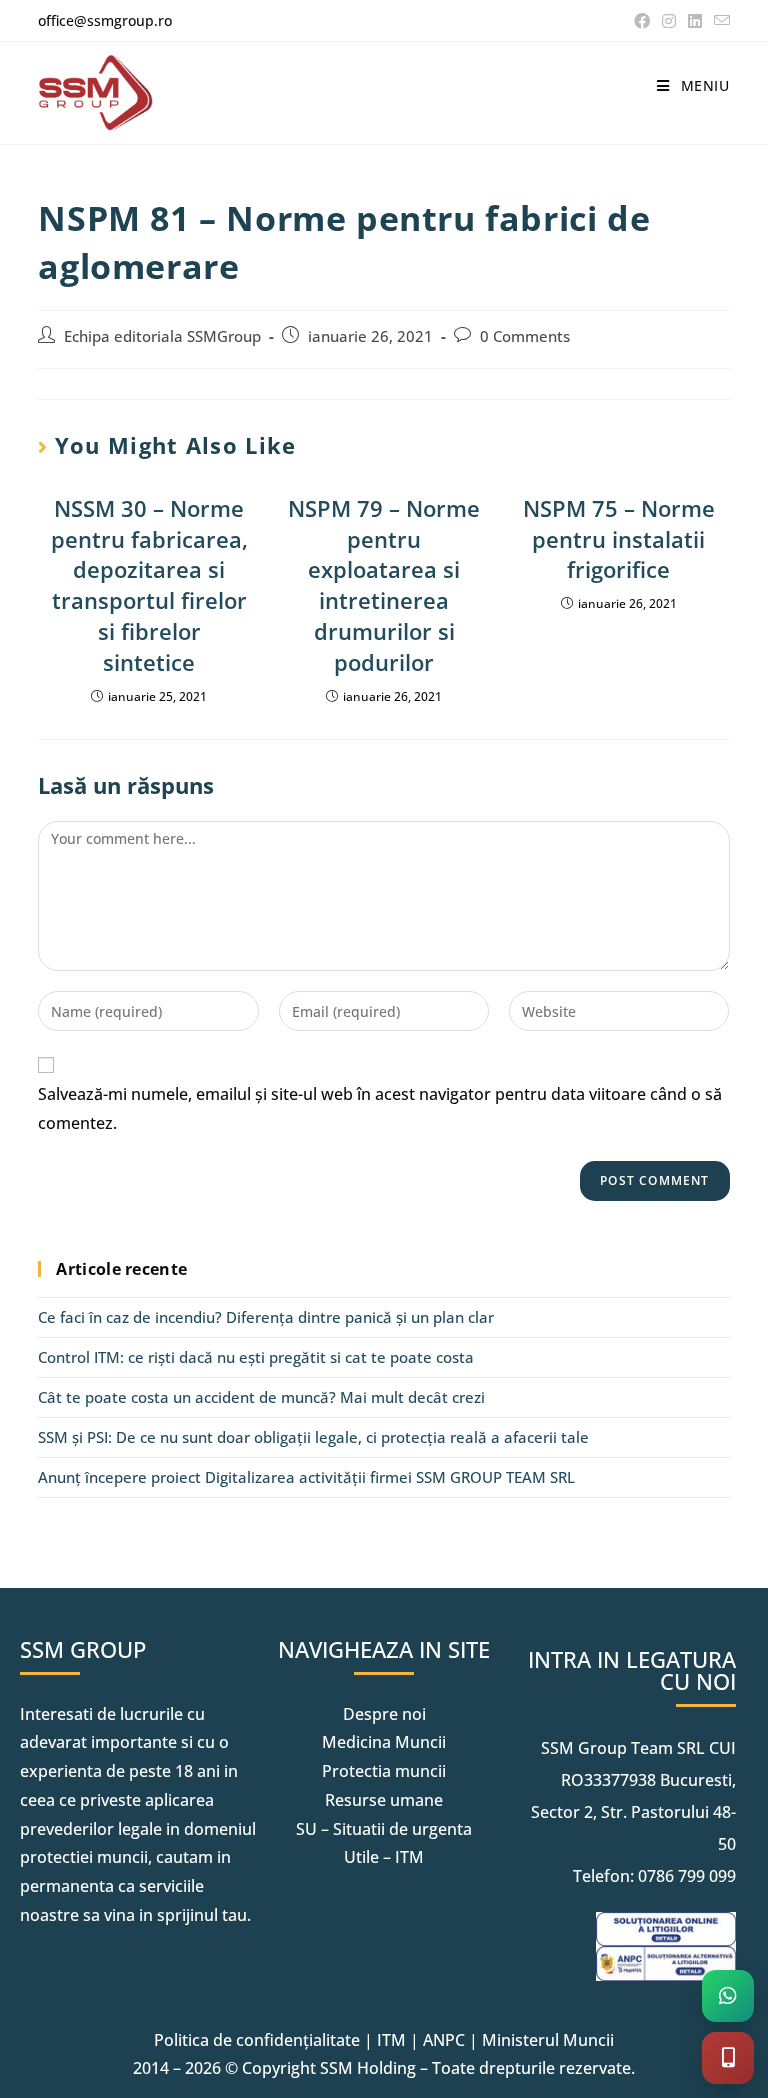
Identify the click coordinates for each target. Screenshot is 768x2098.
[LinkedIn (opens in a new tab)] (695, 21)
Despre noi (384, 1714)
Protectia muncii (384, 1771)
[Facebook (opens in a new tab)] (642, 21)
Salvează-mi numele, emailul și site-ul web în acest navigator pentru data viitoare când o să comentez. (380, 1108)
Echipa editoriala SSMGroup (162, 336)
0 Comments (525, 336)
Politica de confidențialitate (257, 2040)
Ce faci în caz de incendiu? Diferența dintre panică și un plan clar (266, 1317)
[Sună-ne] (728, 2058)
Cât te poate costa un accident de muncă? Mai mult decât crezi (261, 1397)
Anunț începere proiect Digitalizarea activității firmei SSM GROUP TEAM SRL (306, 1477)
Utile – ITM (384, 1857)
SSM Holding (368, 2068)
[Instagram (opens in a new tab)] (669, 21)
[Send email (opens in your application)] (719, 21)
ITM (391, 2040)
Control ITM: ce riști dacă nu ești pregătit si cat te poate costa (256, 1357)
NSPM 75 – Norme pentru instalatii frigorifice (619, 539)
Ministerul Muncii (548, 2040)
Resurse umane (384, 1800)
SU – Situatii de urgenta (384, 1829)
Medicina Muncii (384, 1742)
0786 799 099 (687, 1876)
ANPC (444, 2040)
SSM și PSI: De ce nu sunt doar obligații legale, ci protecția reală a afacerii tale (313, 1437)
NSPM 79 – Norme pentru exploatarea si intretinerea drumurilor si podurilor (384, 585)
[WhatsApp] (728, 1996)
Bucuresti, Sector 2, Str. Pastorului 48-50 (633, 1812)
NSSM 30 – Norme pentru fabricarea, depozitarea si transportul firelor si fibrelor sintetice (149, 585)
